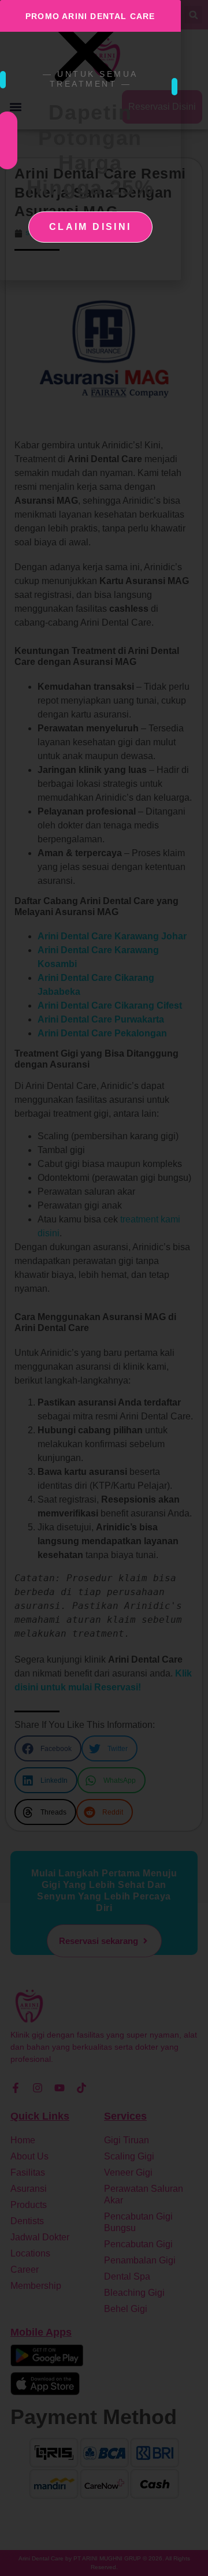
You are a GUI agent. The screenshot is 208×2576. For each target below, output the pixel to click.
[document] (104, 1288)
